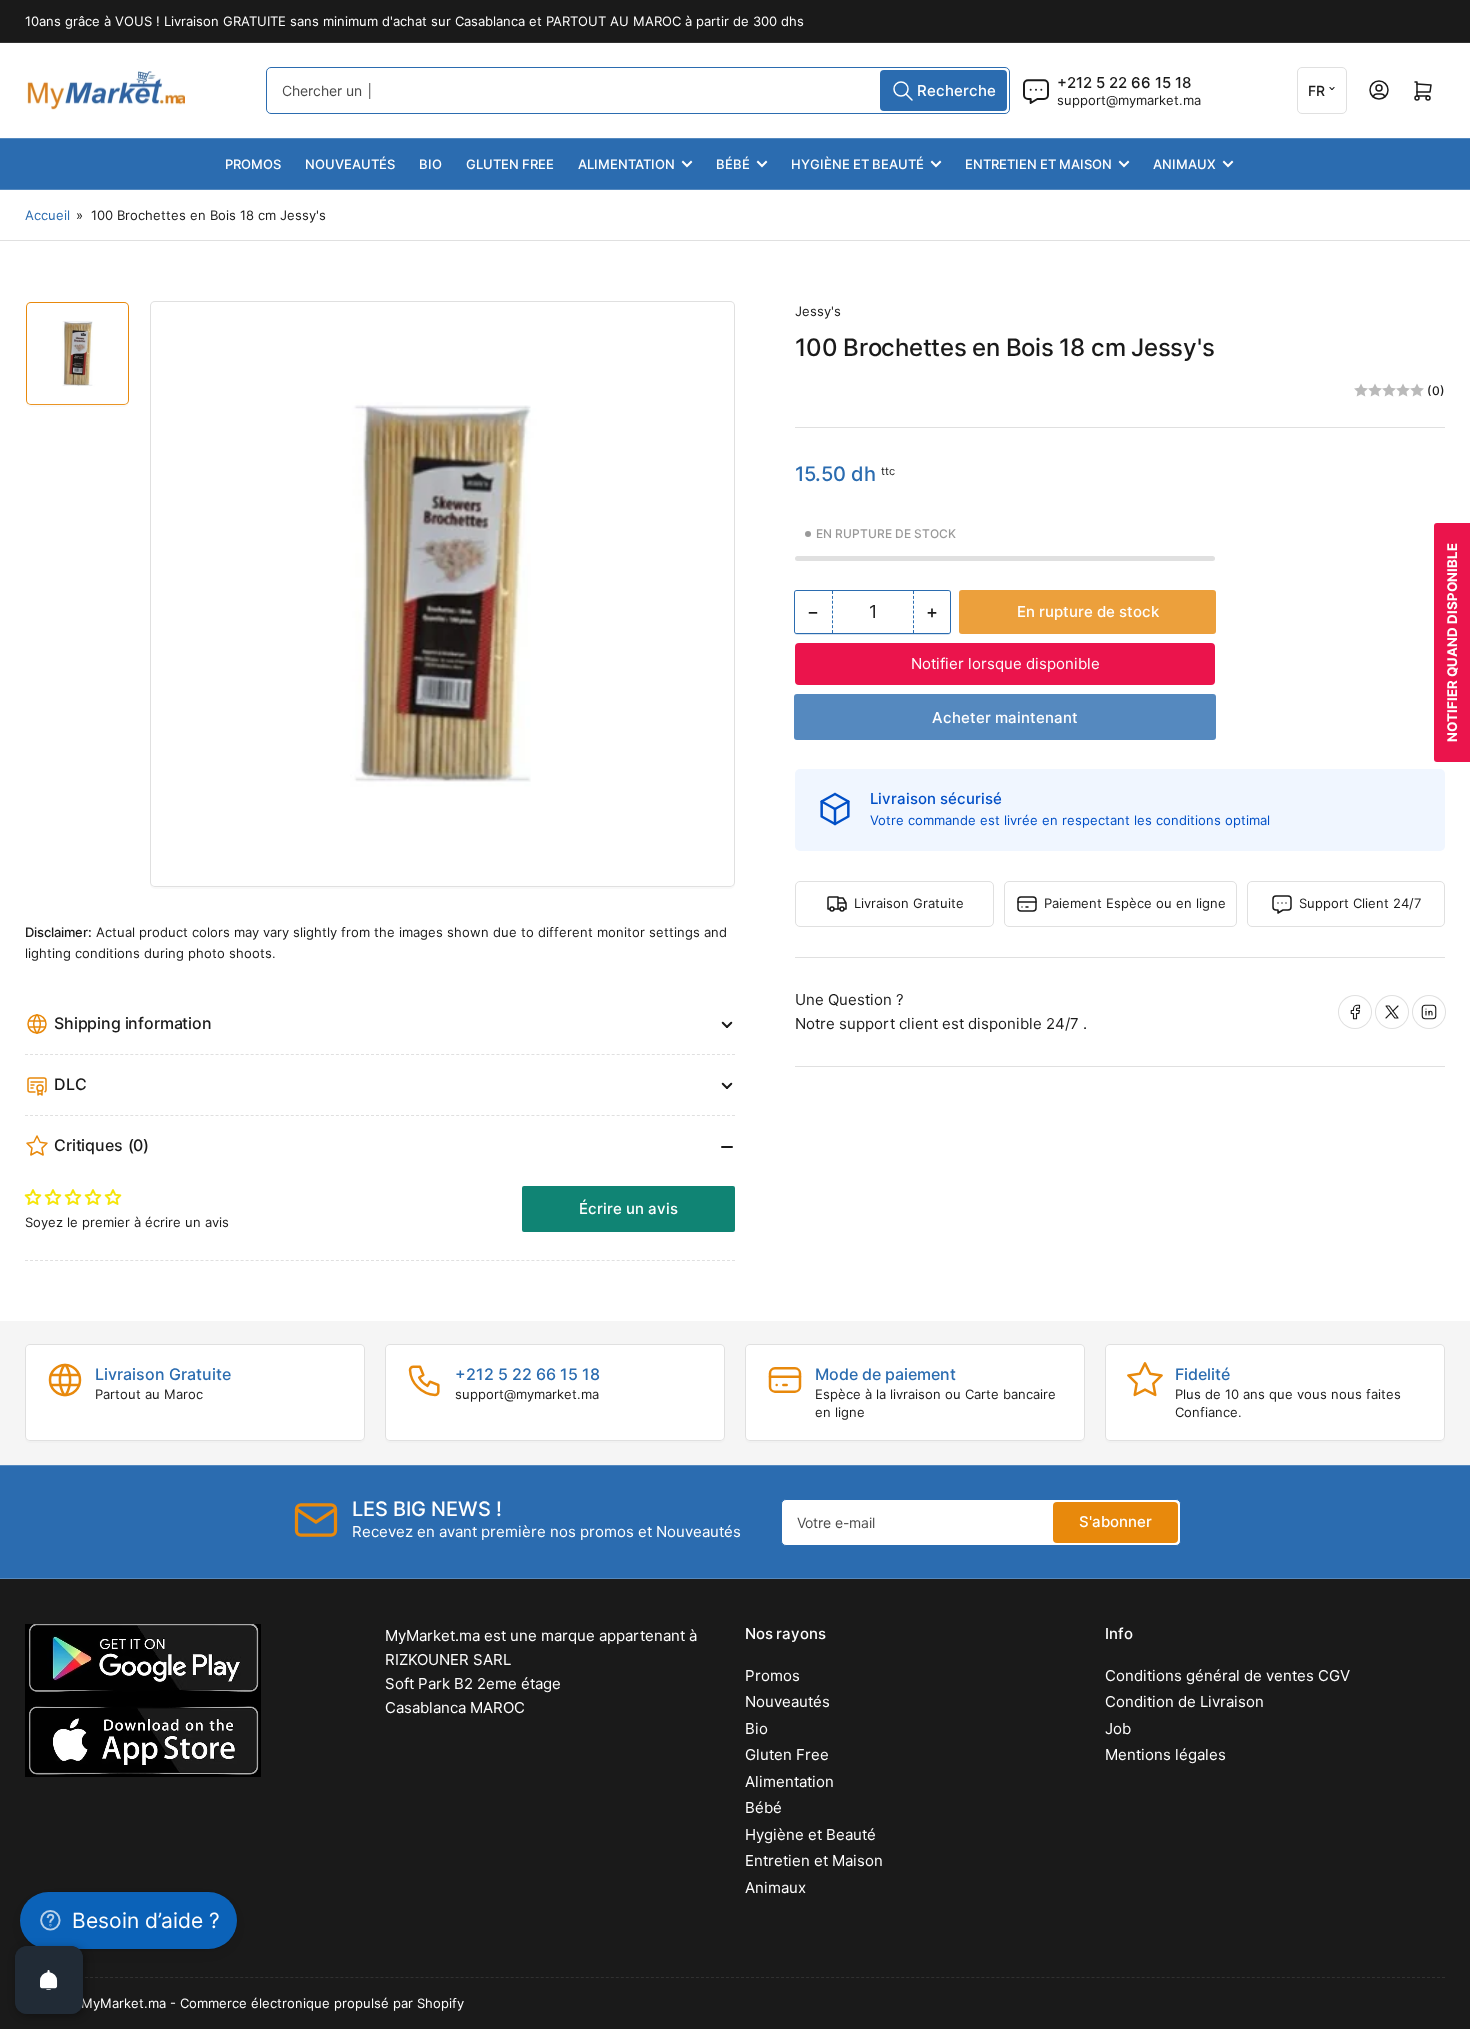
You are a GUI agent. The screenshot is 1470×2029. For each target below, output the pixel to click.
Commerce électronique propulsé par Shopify (322, 2003)
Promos (253, 164)
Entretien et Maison (1038, 164)
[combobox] (638, 90)
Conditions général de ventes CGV (1227, 1675)
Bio (430, 164)
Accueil (47, 215)
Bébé (733, 164)
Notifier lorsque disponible (1005, 663)
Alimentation (626, 164)
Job (1118, 1728)
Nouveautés (350, 164)
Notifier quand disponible (1452, 642)
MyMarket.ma (123, 2003)
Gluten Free (510, 164)
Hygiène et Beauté (857, 164)
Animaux (1184, 164)
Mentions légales (1165, 1754)
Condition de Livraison (1184, 1701)
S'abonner (1115, 1521)
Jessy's (818, 311)
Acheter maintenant (1005, 717)
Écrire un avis (628, 1208)
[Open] (49, 1980)
